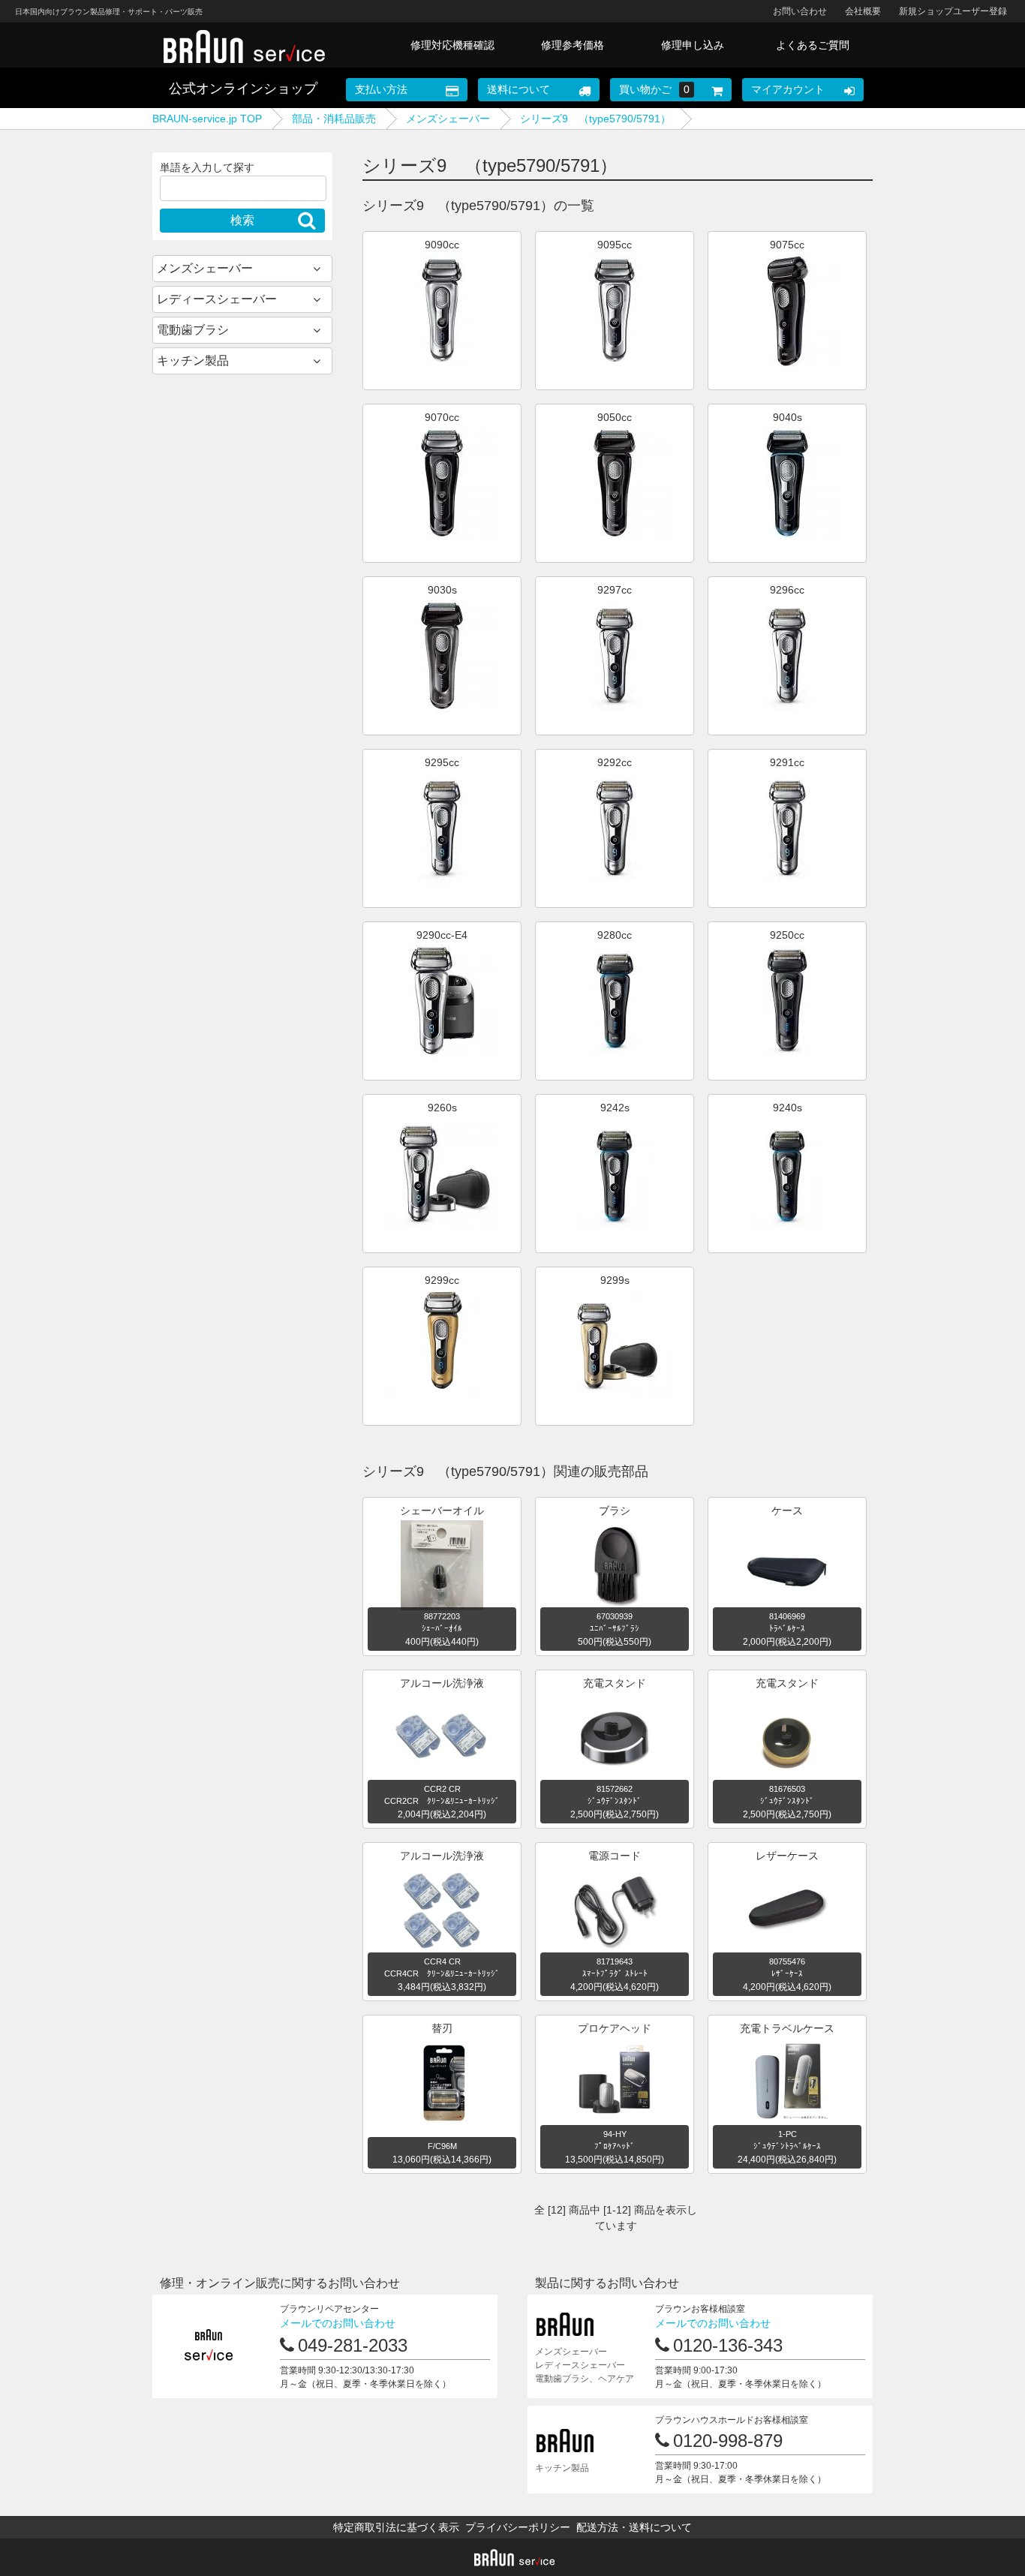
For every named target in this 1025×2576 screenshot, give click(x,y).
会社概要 (863, 11)
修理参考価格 (573, 45)
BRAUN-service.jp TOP (207, 119)
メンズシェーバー (448, 119)
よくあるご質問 (813, 45)
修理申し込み (693, 45)
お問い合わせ (800, 11)
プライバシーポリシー (518, 2527)
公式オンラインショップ (243, 89)
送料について (519, 89)
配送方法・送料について (634, 2527)
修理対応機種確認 (452, 45)
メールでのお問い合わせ (338, 2323)
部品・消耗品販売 (334, 119)
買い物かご (654, 89)
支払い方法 (381, 89)
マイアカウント (788, 89)
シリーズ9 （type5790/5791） (595, 119)
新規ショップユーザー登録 (953, 11)
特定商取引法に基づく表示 (396, 2527)
